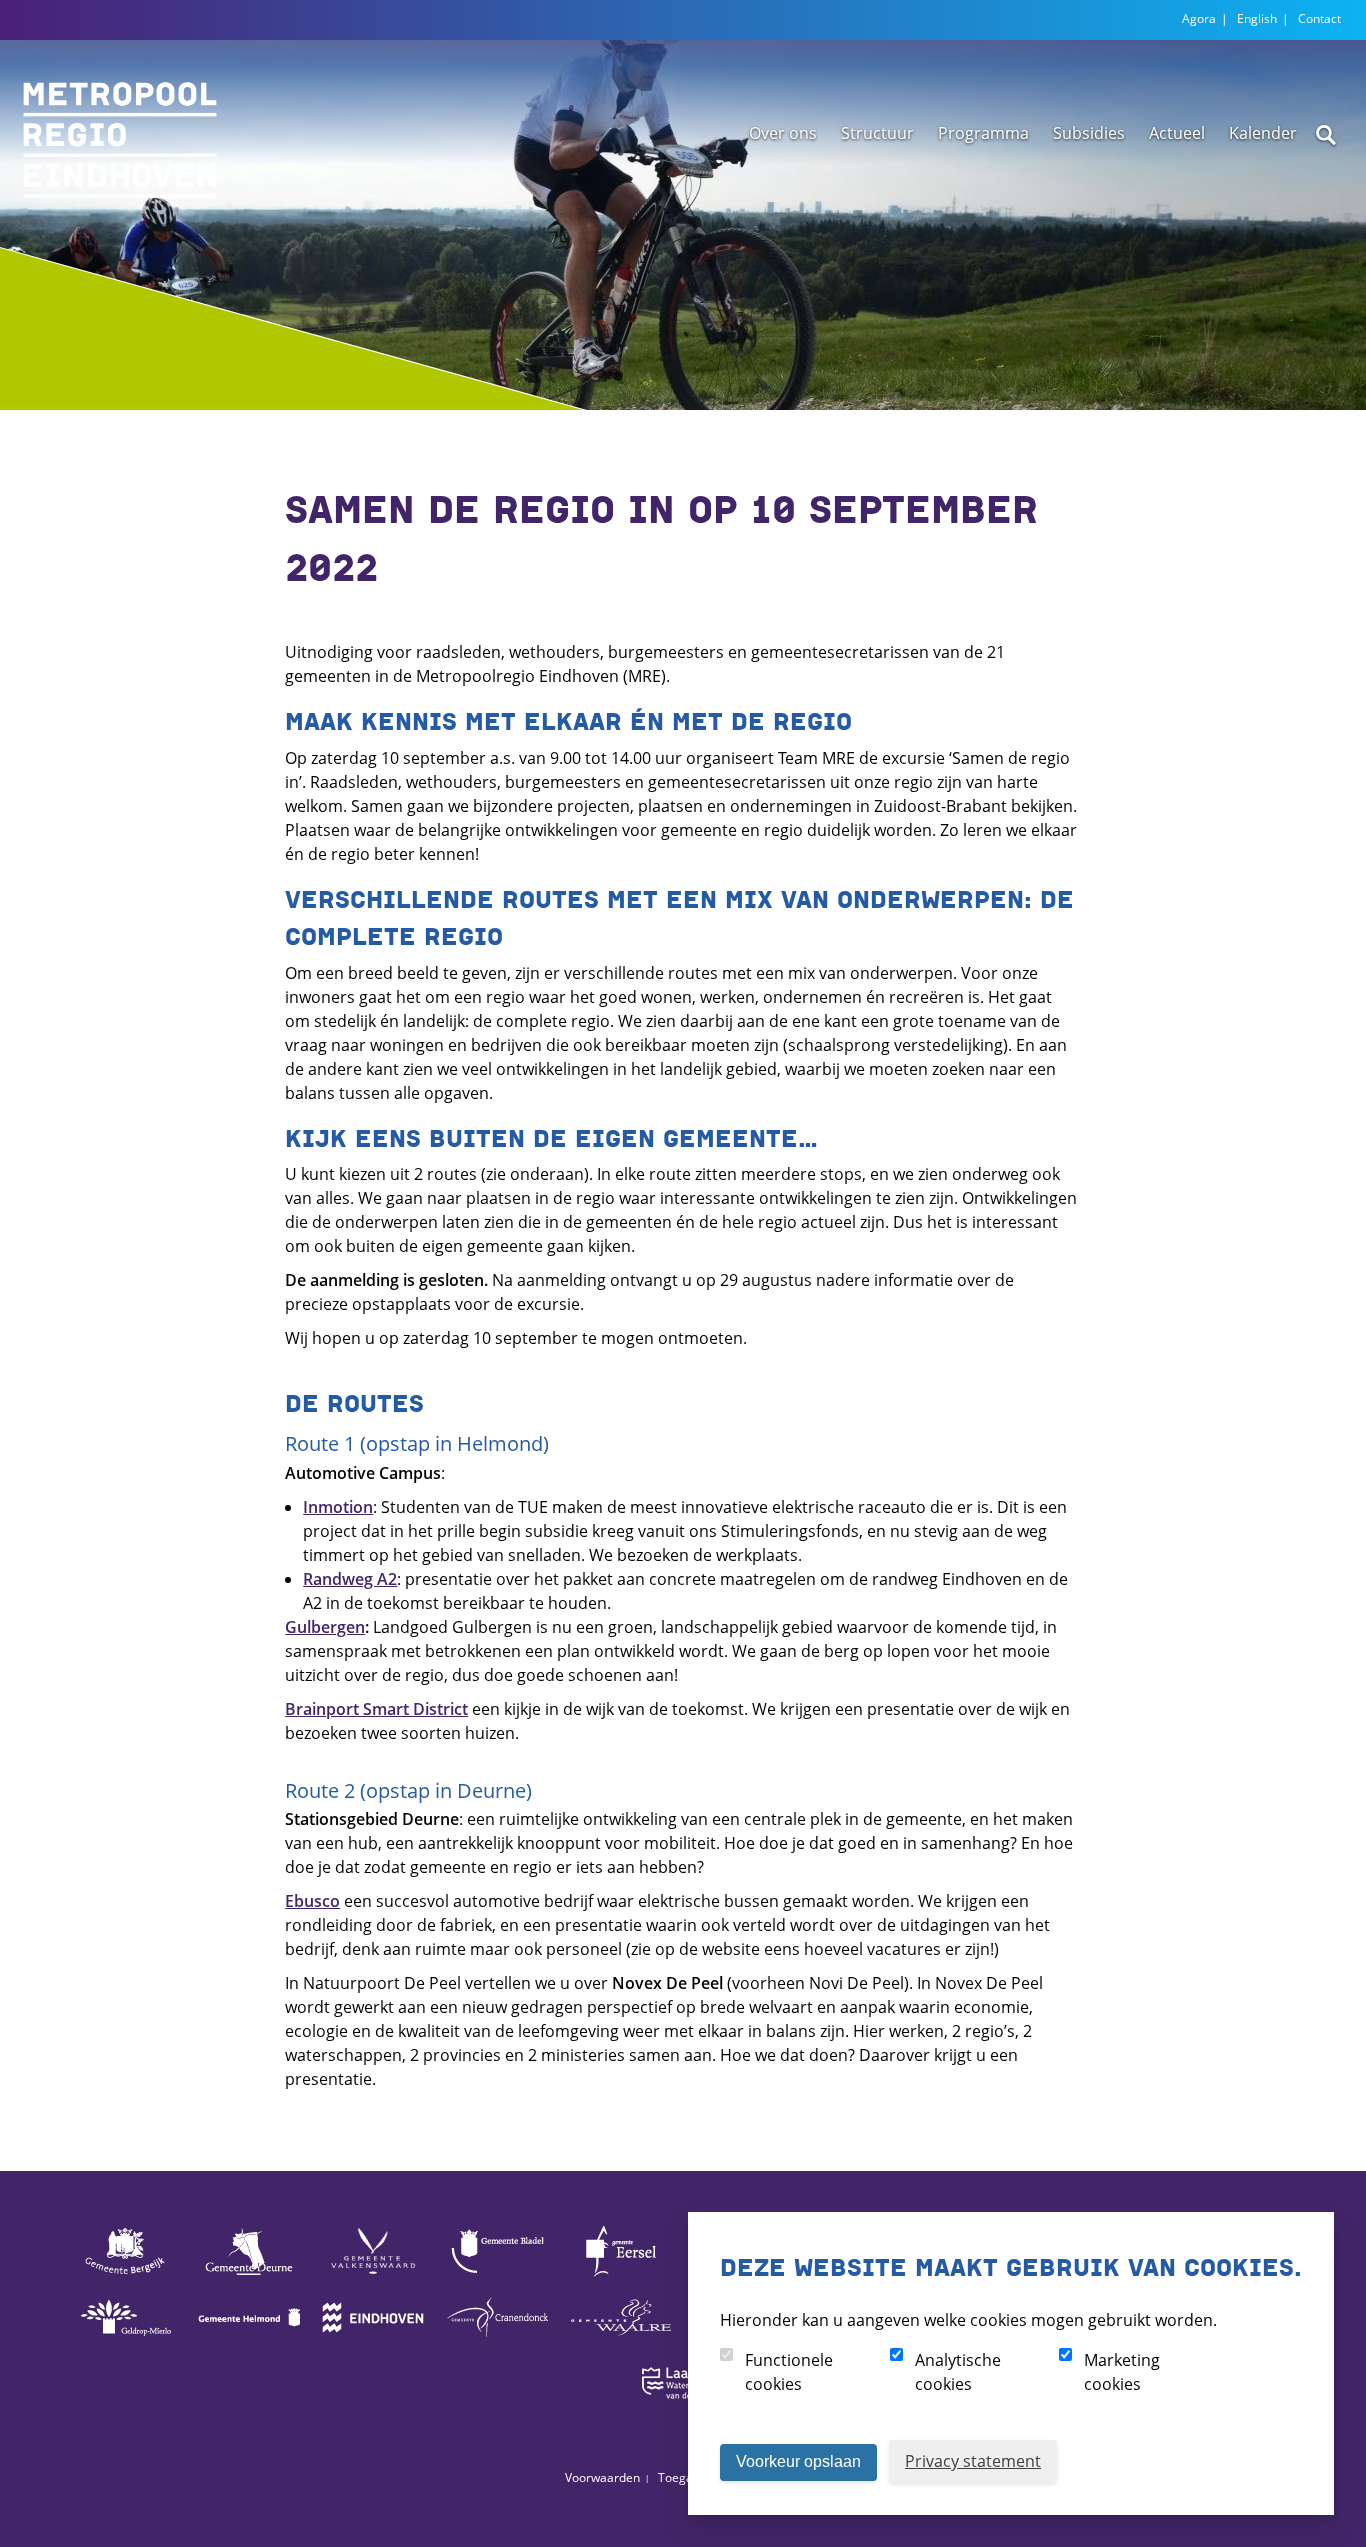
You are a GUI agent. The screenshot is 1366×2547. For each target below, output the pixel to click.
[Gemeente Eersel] (621, 2275)
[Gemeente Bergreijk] (125, 2275)
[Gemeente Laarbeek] (683, 2407)
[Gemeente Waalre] (621, 2341)
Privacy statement (973, 2461)
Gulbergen (325, 1627)
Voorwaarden (602, 2477)
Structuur (877, 133)
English (1257, 18)
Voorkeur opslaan (798, 2461)
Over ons (783, 133)
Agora (1199, 18)
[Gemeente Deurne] (249, 2275)
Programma (983, 133)
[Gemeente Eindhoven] (373, 2341)
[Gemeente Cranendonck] (497, 2341)
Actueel (1177, 133)
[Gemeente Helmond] (249, 2341)
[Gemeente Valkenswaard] (373, 2275)
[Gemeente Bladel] (497, 2275)
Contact (1319, 18)
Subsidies (1089, 133)
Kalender (1263, 133)
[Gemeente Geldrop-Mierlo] (125, 2341)
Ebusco (312, 1901)
